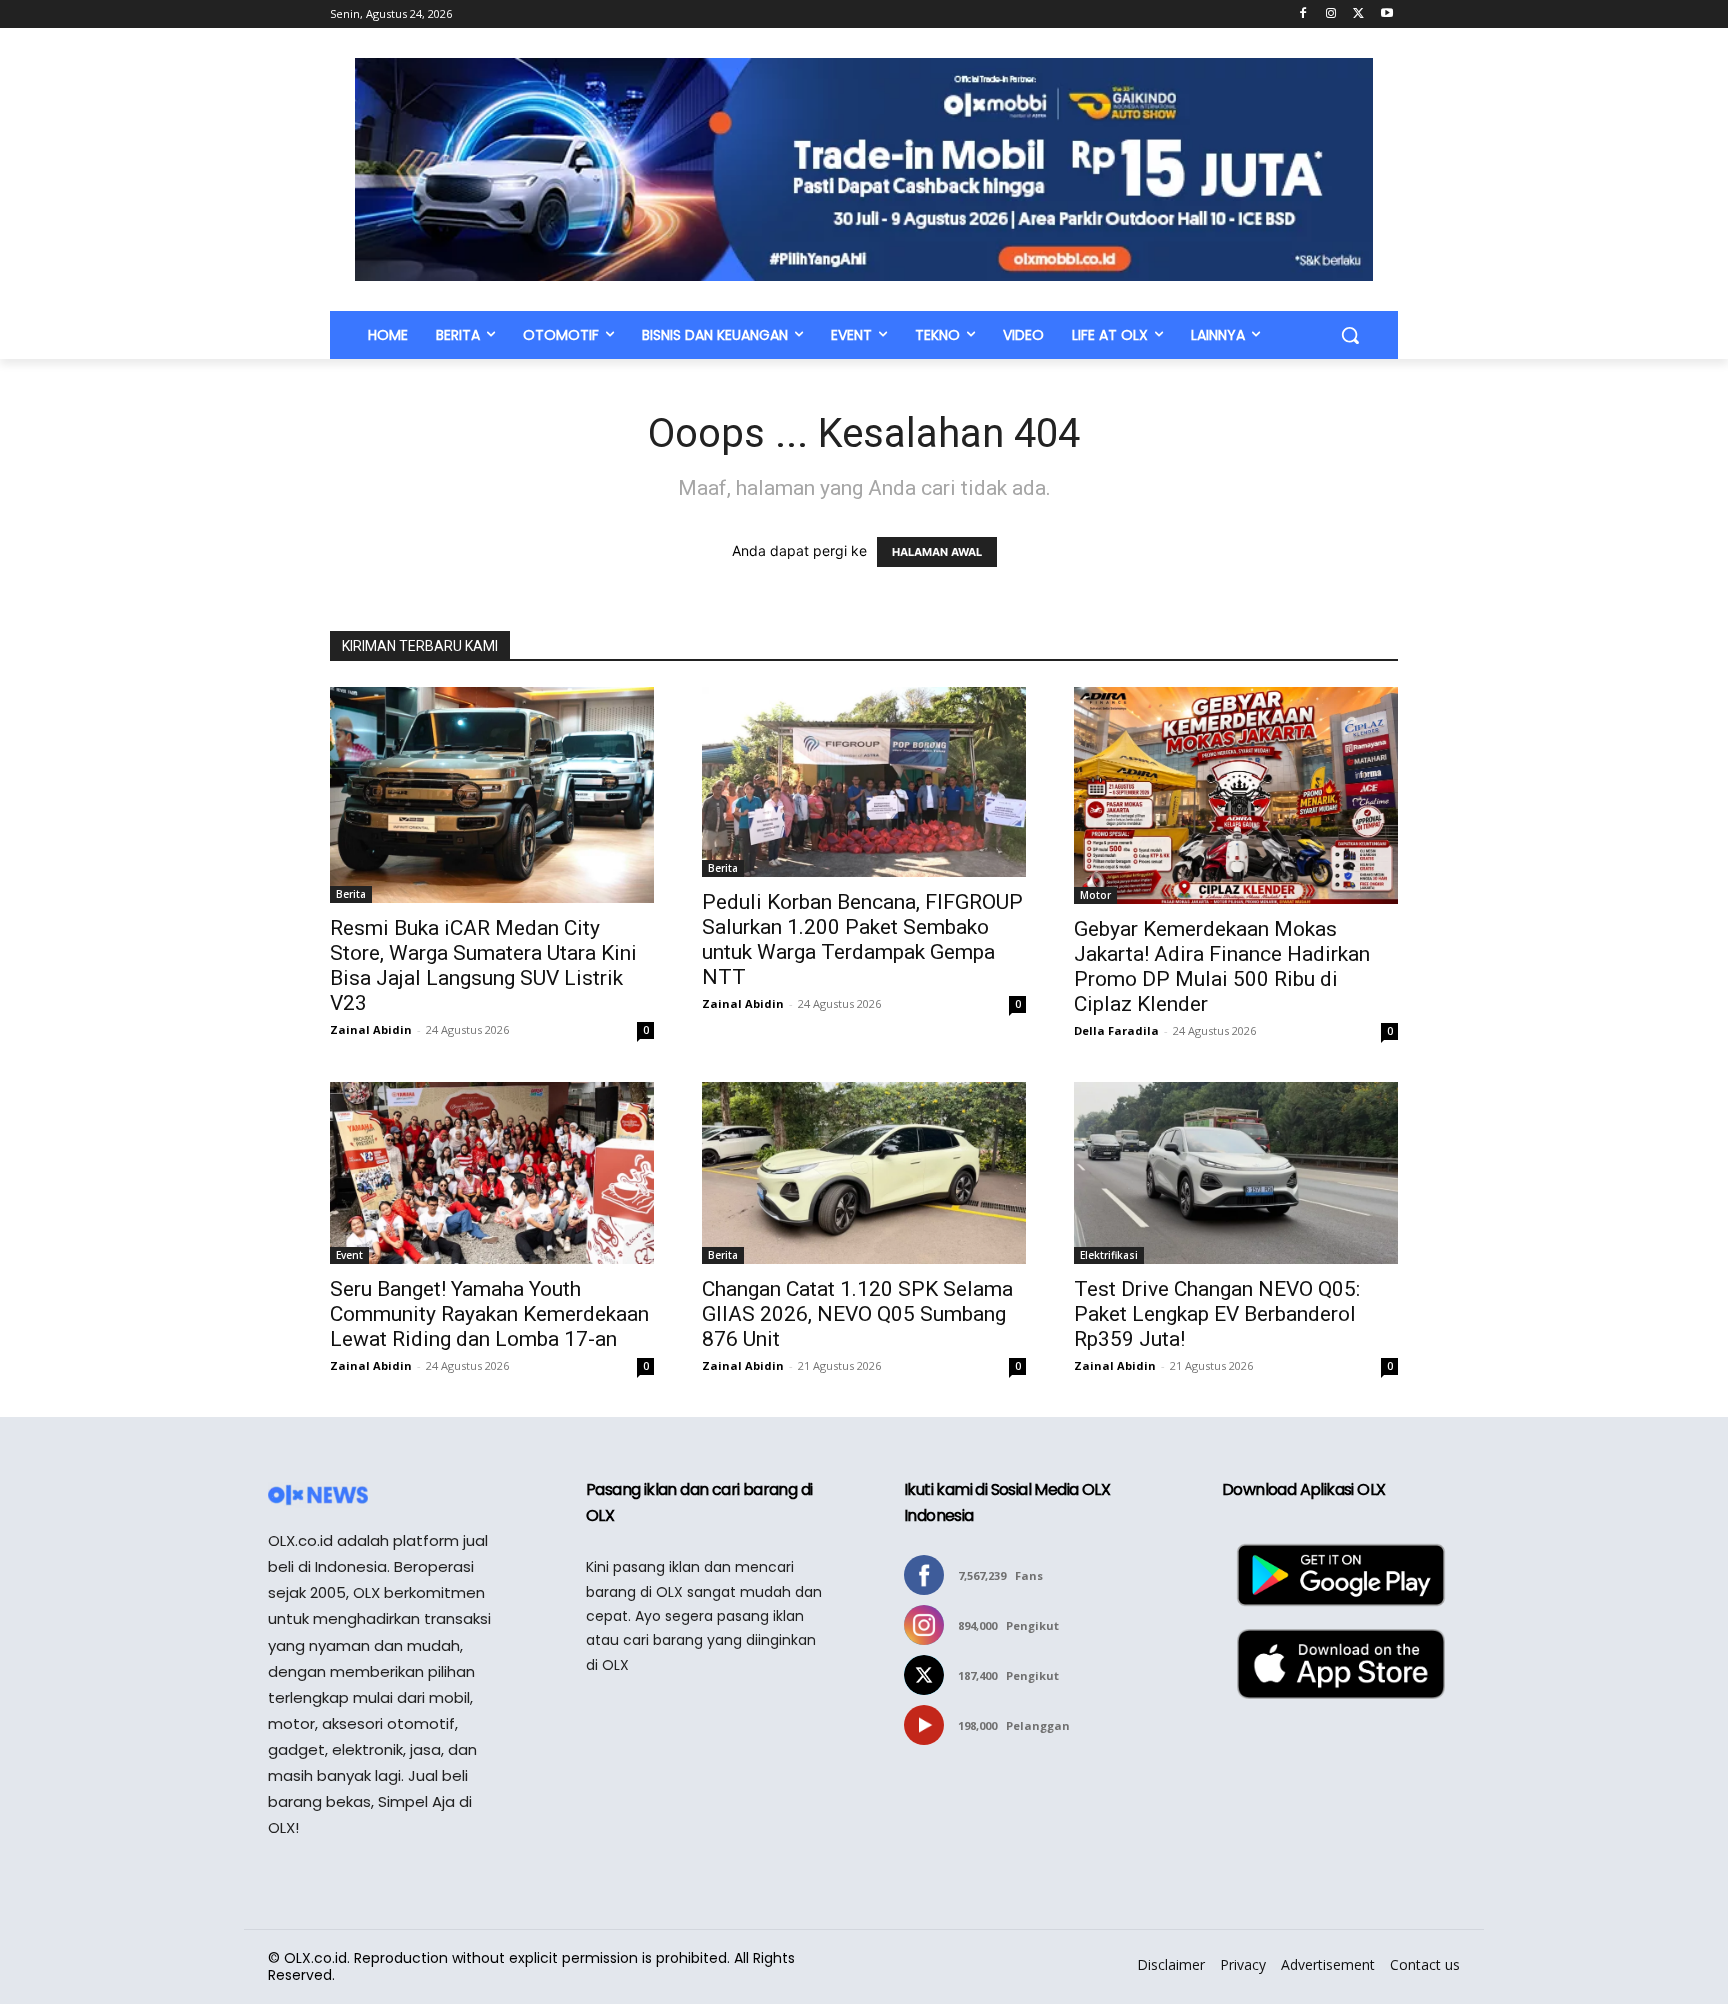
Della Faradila (1116, 1030)
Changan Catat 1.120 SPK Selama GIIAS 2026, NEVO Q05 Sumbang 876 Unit (857, 1314)
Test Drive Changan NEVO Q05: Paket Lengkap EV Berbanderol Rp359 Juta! (1217, 1314)
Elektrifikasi (1109, 1255)
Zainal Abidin (371, 1029)
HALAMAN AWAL (937, 552)
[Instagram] (1331, 14)
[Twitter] (1358, 14)
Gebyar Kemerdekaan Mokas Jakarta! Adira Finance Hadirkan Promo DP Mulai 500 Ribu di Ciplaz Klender (1222, 966)
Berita (351, 894)
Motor (1095, 895)
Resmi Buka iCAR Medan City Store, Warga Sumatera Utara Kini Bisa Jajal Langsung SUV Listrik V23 (483, 965)
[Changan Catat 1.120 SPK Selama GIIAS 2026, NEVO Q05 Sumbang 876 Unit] (864, 1173)
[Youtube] (1386, 14)
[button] (1350, 335)
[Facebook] (1303, 14)
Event (349, 1255)
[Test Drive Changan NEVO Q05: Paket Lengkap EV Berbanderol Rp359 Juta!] (1236, 1173)
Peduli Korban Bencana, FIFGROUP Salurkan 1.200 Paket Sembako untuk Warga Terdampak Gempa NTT (862, 939)
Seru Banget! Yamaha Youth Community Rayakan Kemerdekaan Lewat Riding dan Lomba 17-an (489, 1314)
